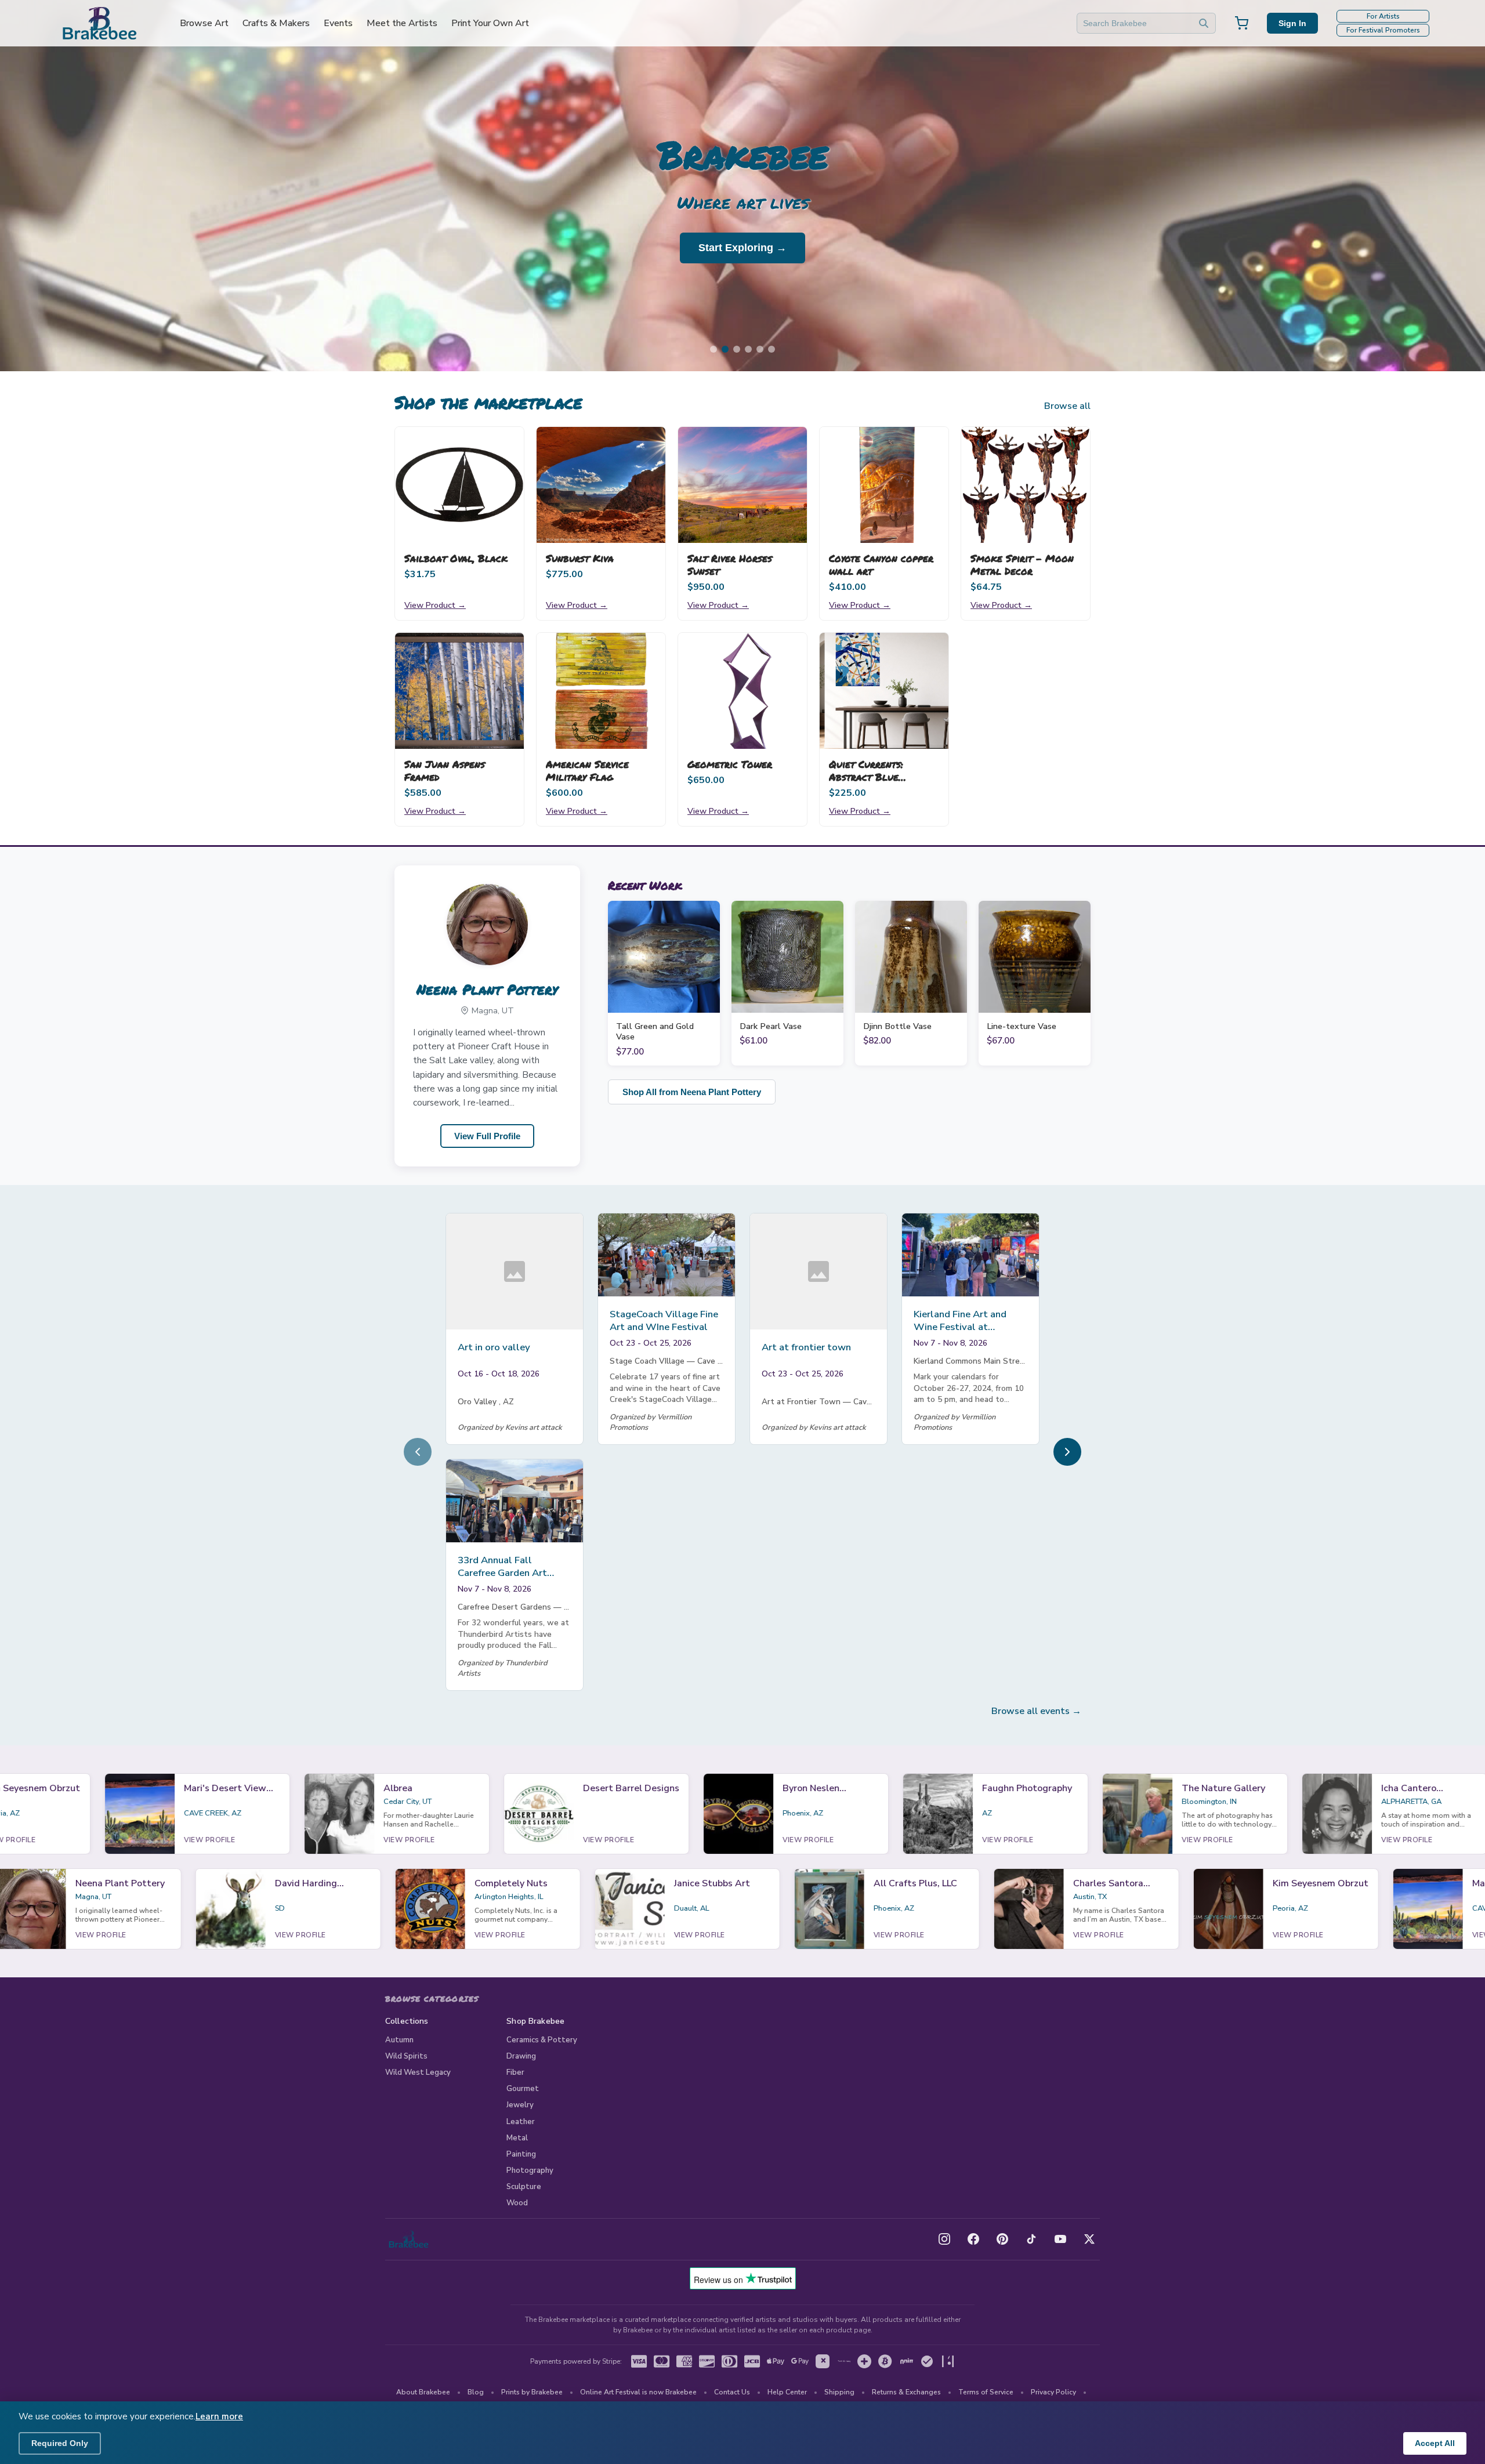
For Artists (1383, 16)
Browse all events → (1036, 1711)
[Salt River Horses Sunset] (742, 485)
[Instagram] (944, 2239)
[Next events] (1067, 1452)
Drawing (521, 2056)
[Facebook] (973, 2239)
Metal (517, 2138)
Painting (521, 2154)
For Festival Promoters (1383, 30)
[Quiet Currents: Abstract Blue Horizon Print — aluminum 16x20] (884, 691)
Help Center (787, 2392)
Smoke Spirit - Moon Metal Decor (1022, 564)
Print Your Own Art (490, 23)
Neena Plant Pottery (487, 989)
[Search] (1204, 23)
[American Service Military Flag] (601, 691)
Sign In (1292, 23)
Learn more (219, 2416)
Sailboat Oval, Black (456, 558)
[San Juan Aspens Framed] (459, 691)
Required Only (60, 2443)
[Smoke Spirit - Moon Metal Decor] (1026, 485)
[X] (1089, 2239)
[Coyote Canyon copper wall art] (884, 485)
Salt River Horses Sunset (730, 564)
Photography (530, 2171)
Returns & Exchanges (906, 2392)
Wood (517, 2203)
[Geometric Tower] (742, 691)
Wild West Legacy (418, 2072)
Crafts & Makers (276, 23)
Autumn (399, 2040)
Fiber (515, 2072)
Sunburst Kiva (580, 558)
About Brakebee (423, 2392)
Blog (476, 2392)
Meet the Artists (402, 23)
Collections (407, 2021)
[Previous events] (418, 1452)
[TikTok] (1031, 2239)
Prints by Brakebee (532, 2392)
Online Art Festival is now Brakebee (638, 2392)
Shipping (839, 2392)
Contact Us (732, 2392)
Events (338, 23)
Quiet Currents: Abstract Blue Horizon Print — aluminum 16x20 (869, 783)
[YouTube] (1060, 2239)
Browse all (1067, 406)
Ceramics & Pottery (542, 2040)
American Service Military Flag (587, 770)
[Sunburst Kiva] (601, 485)
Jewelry (520, 2105)
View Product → (435, 605)
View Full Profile (487, 1136)
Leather (521, 2122)
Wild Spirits (406, 2056)
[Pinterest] (1002, 2239)
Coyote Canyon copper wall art (881, 564)
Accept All (1435, 2443)
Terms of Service (986, 2392)
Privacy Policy (1053, 2392)
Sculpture (524, 2187)
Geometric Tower (730, 764)
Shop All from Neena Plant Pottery (692, 1092)
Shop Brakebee (535, 2021)
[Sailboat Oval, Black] (459, 485)
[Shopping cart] (1241, 23)
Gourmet (523, 2089)
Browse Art (204, 23)
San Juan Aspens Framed (445, 770)
